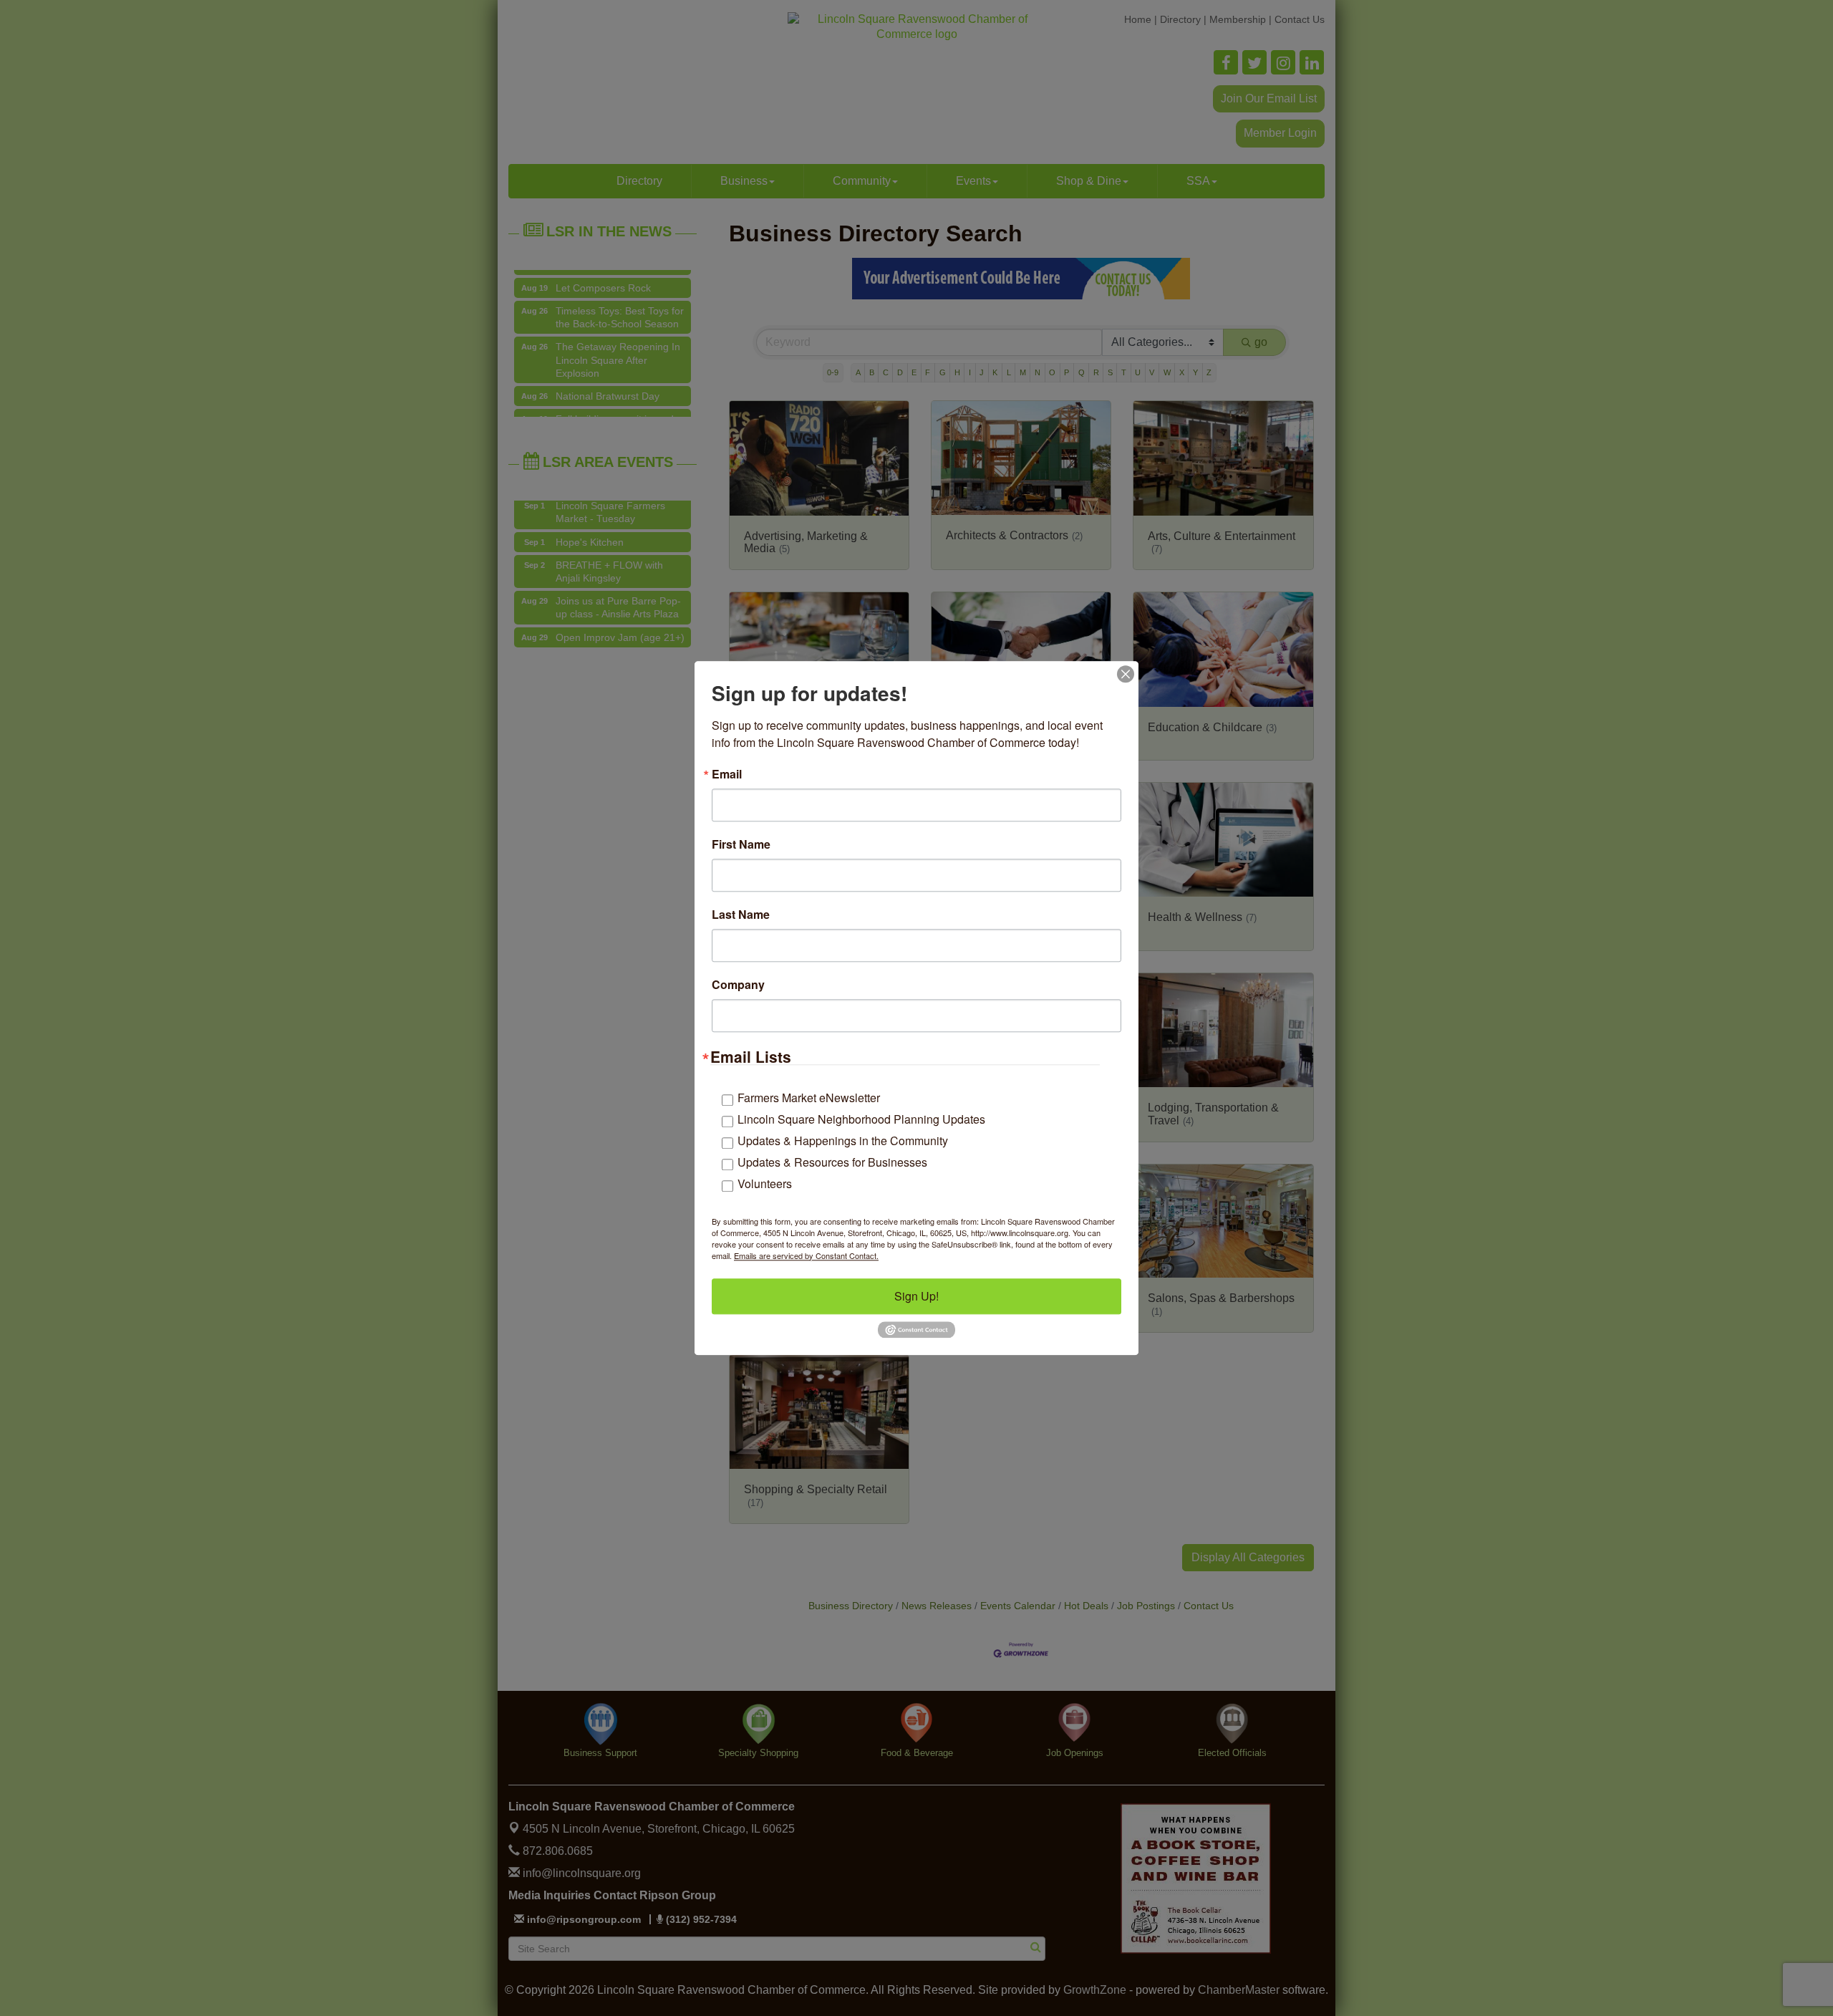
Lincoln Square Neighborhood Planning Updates (861, 1119)
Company (738, 985)
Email (727, 774)
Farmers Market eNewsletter (809, 1098)
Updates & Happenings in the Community (843, 1140)
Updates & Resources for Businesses (832, 1162)
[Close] (1126, 674)
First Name (741, 844)
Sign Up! (916, 1296)
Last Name (741, 915)
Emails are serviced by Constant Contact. (806, 1255)
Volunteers (765, 1183)
